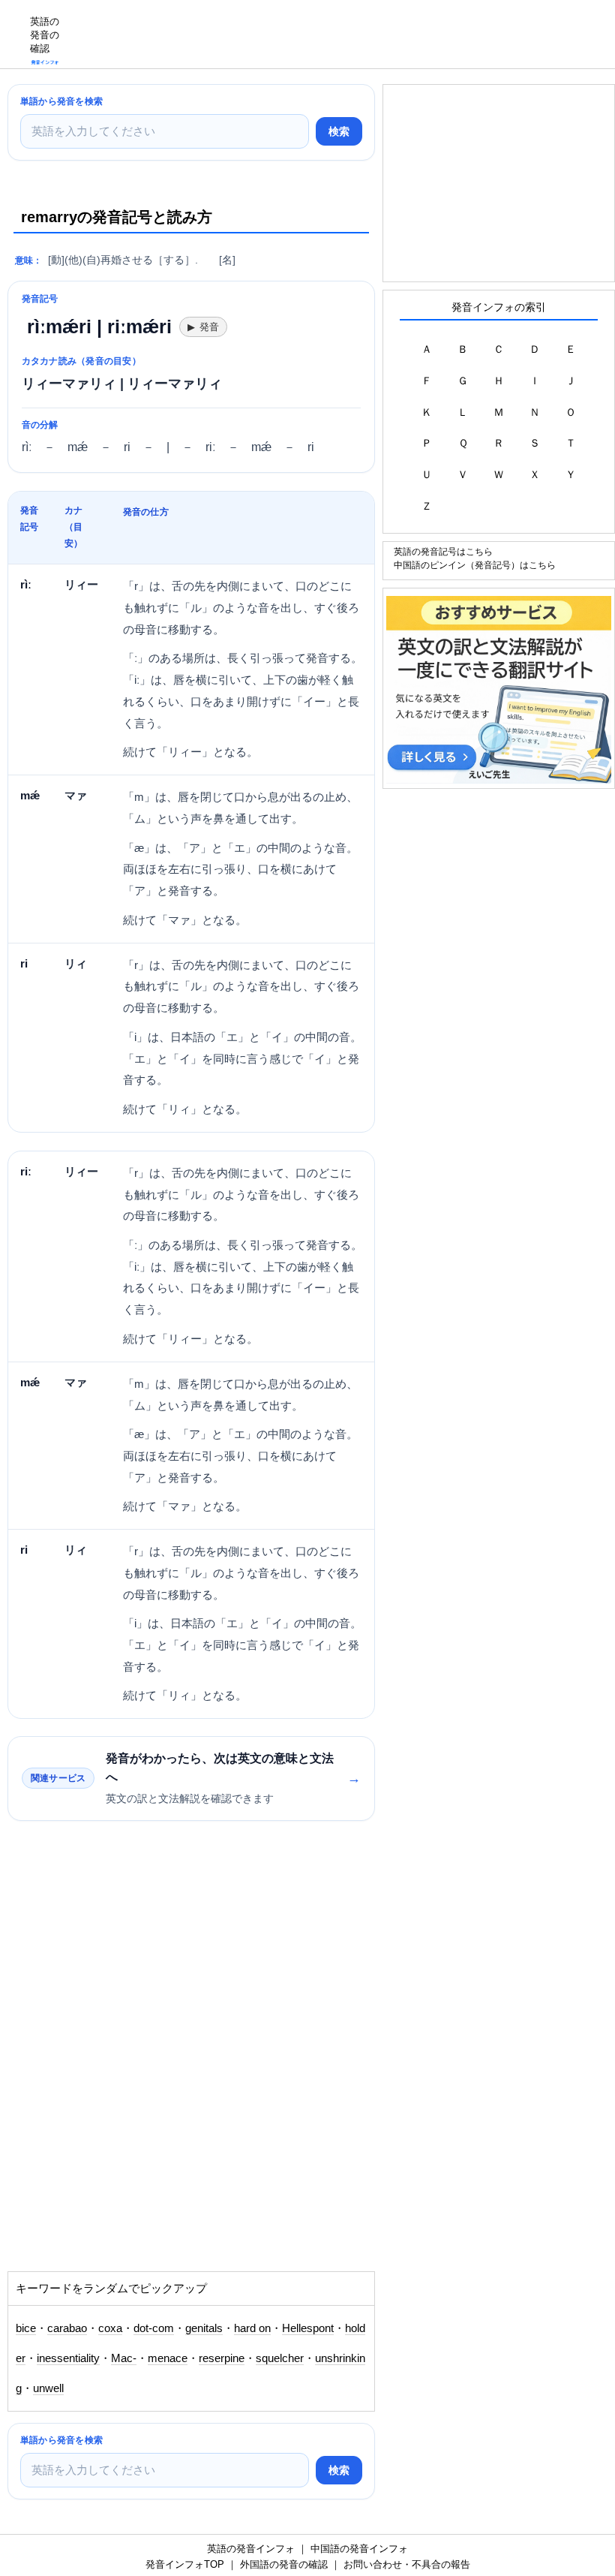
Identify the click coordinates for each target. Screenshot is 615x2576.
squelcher (280, 2358)
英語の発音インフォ (251, 2549)
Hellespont (308, 2328)
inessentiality (68, 2358)
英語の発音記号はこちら (443, 551)
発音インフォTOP (185, 2564)
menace (168, 2358)
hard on (252, 2328)
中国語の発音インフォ (359, 2549)
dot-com (154, 2328)
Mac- (124, 2358)
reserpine (222, 2358)
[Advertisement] (342, 34)
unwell (48, 2388)
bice (26, 2328)
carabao (67, 2328)
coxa (110, 2328)
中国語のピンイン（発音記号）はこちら (475, 565)
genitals (204, 2328)
